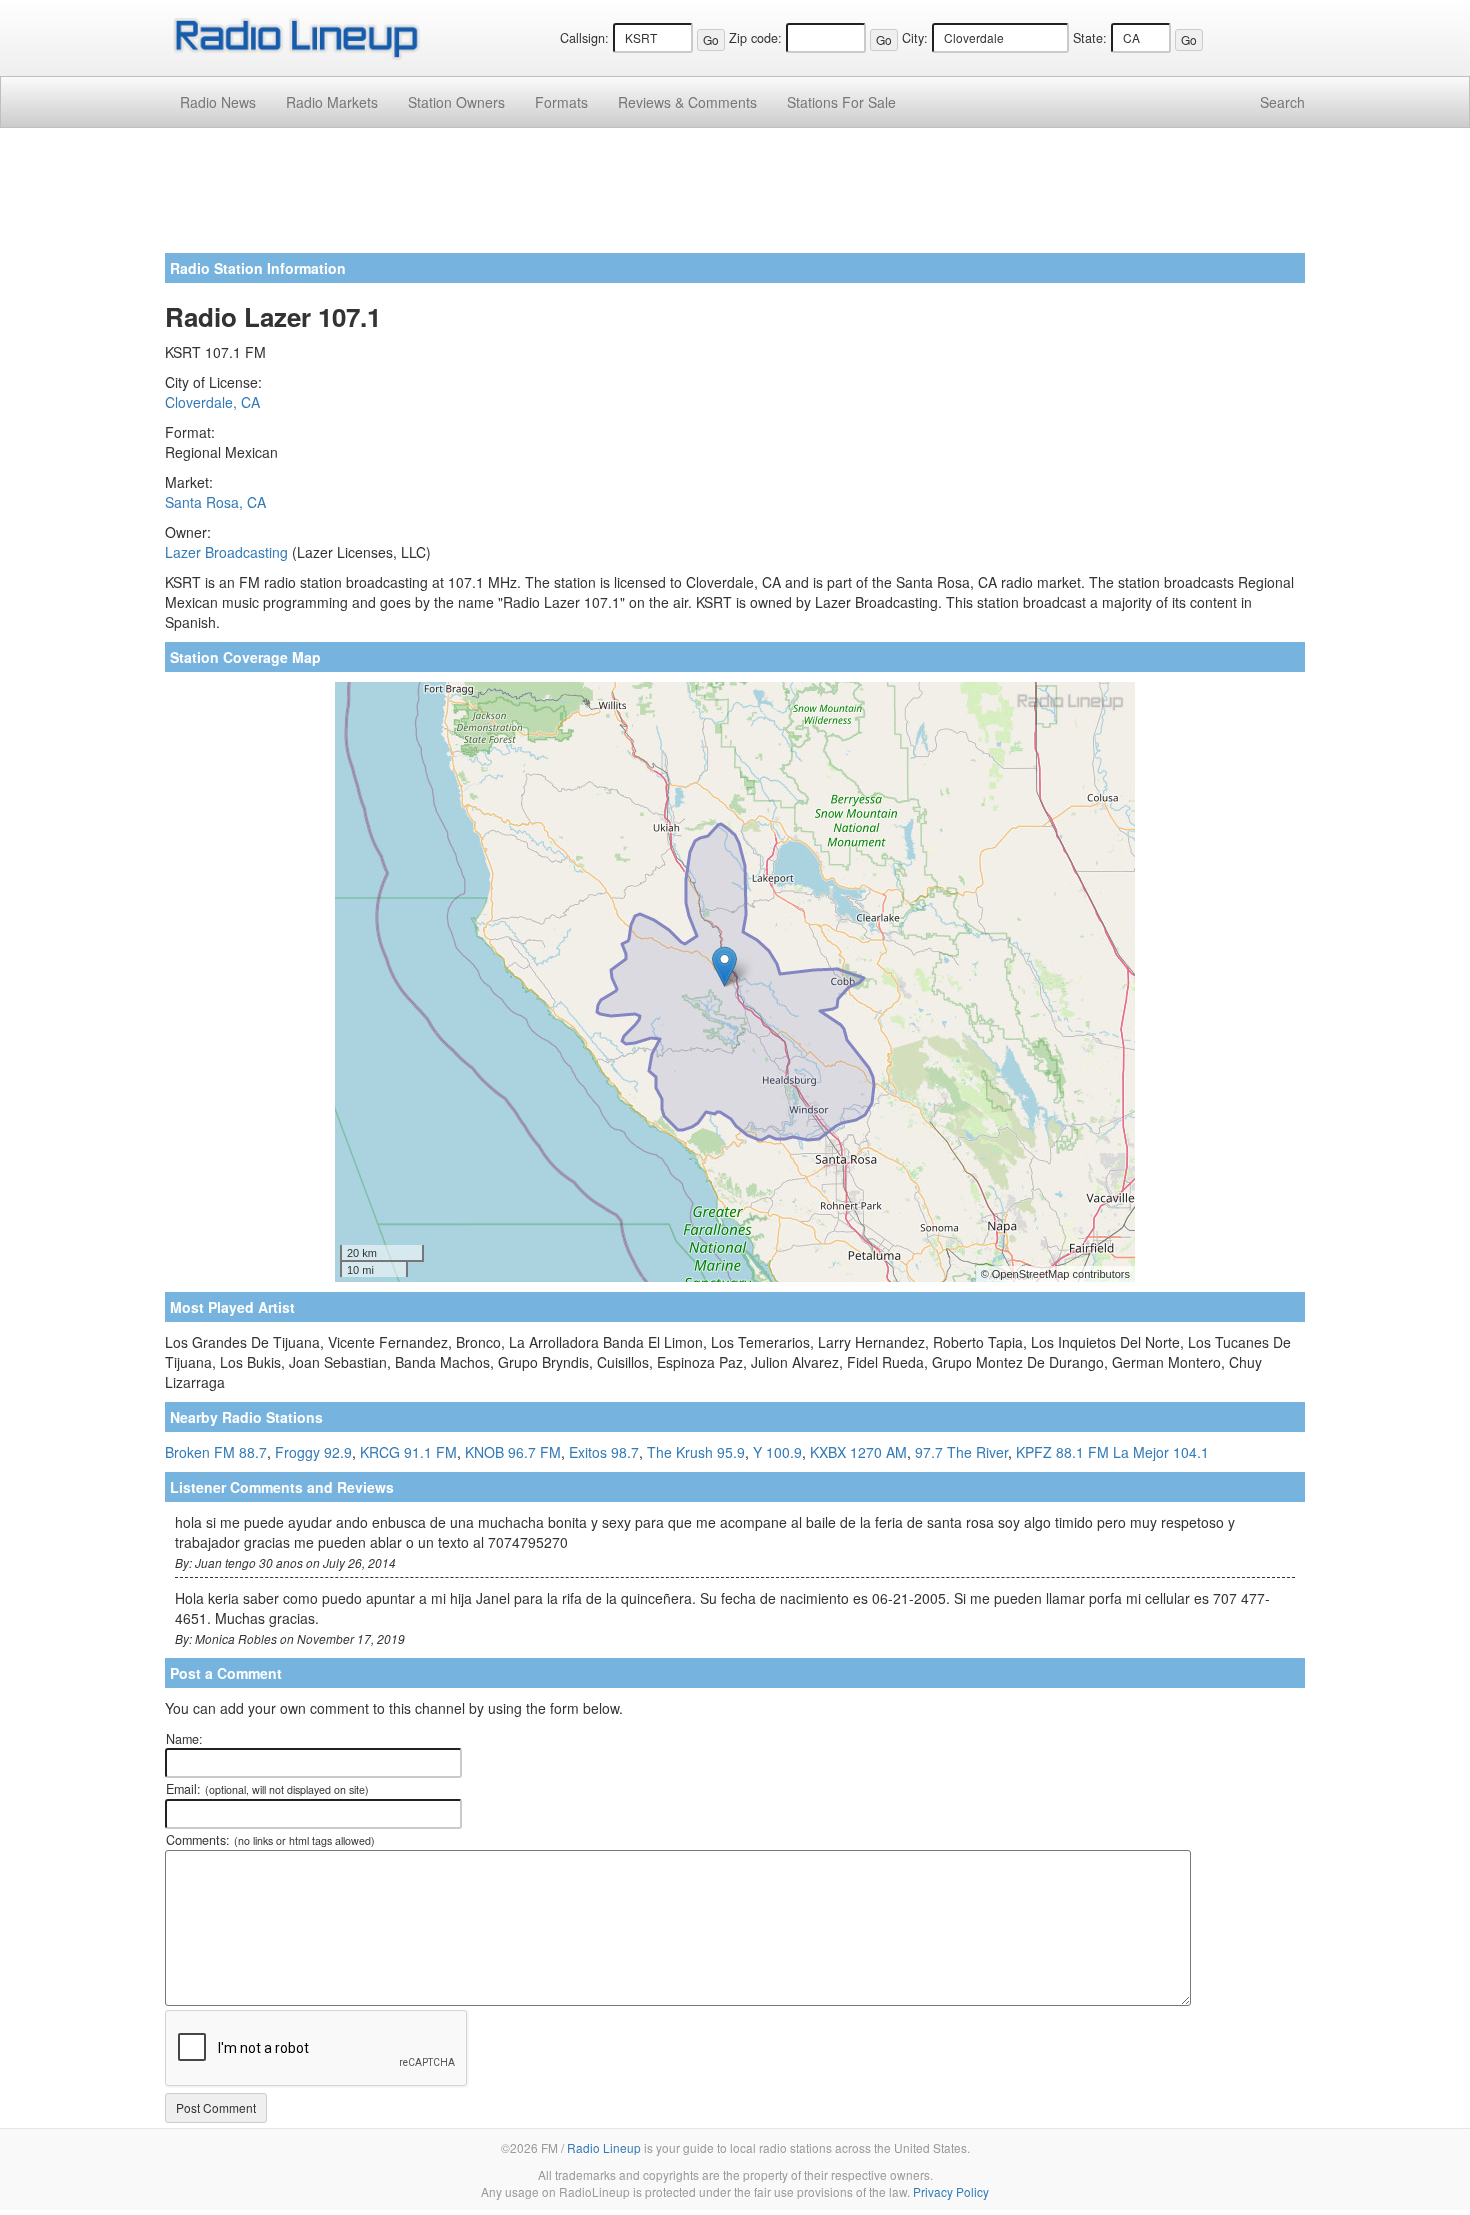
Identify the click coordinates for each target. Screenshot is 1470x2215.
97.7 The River (961, 1452)
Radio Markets (332, 102)
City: (915, 38)
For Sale (841, 102)
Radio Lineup (604, 2147)
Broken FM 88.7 (216, 1452)
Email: (267, 1789)
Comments (687, 102)
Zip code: (755, 38)
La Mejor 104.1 (1161, 1452)
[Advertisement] (735, 198)
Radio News (218, 102)
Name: (184, 1739)
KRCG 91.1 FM (408, 1452)
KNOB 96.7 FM (513, 1452)
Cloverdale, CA (212, 402)
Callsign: (584, 38)
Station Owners (456, 102)
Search (1282, 102)
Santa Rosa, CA (215, 502)
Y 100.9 (777, 1452)
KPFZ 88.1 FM (1062, 1452)
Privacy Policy (951, 2191)
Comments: (270, 1840)
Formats (561, 102)
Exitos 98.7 (604, 1452)
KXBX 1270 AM (858, 1452)
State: (1090, 38)
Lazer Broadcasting (226, 552)
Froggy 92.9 (313, 1452)
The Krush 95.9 (696, 1452)
